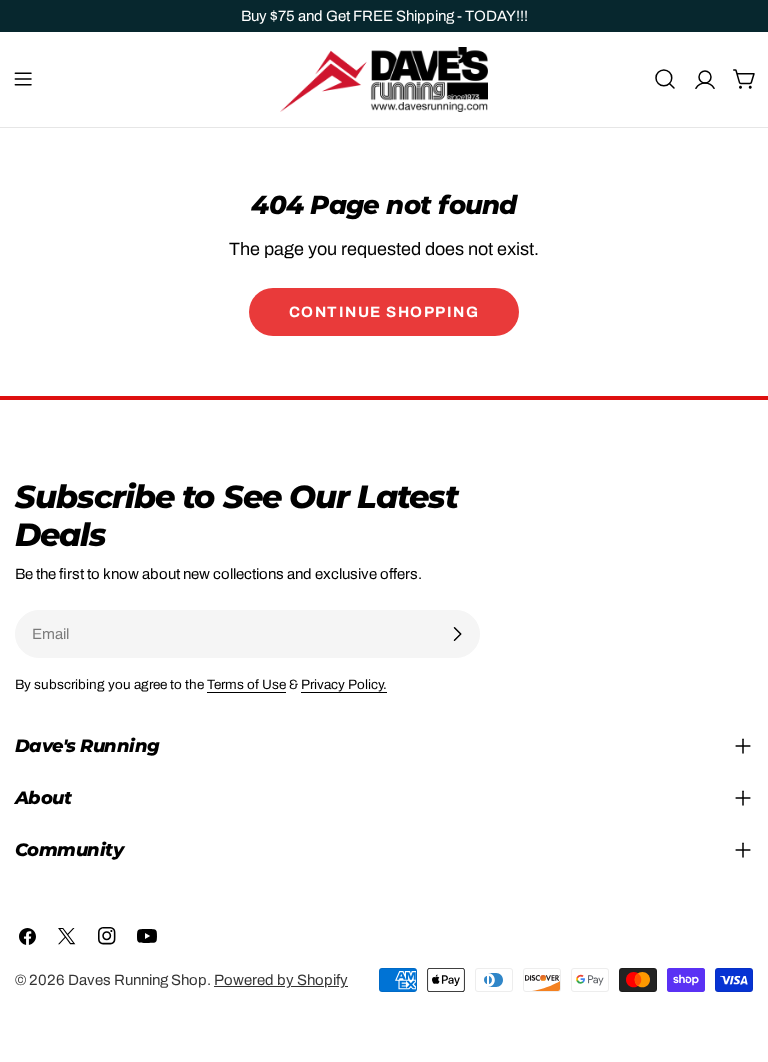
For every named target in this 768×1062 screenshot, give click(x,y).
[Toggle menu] (23, 79)
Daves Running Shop (137, 980)
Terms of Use (246, 684)
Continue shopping (384, 312)
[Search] (665, 79)
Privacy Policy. (344, 684)
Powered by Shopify (281, 980)
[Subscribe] (457, 634)
